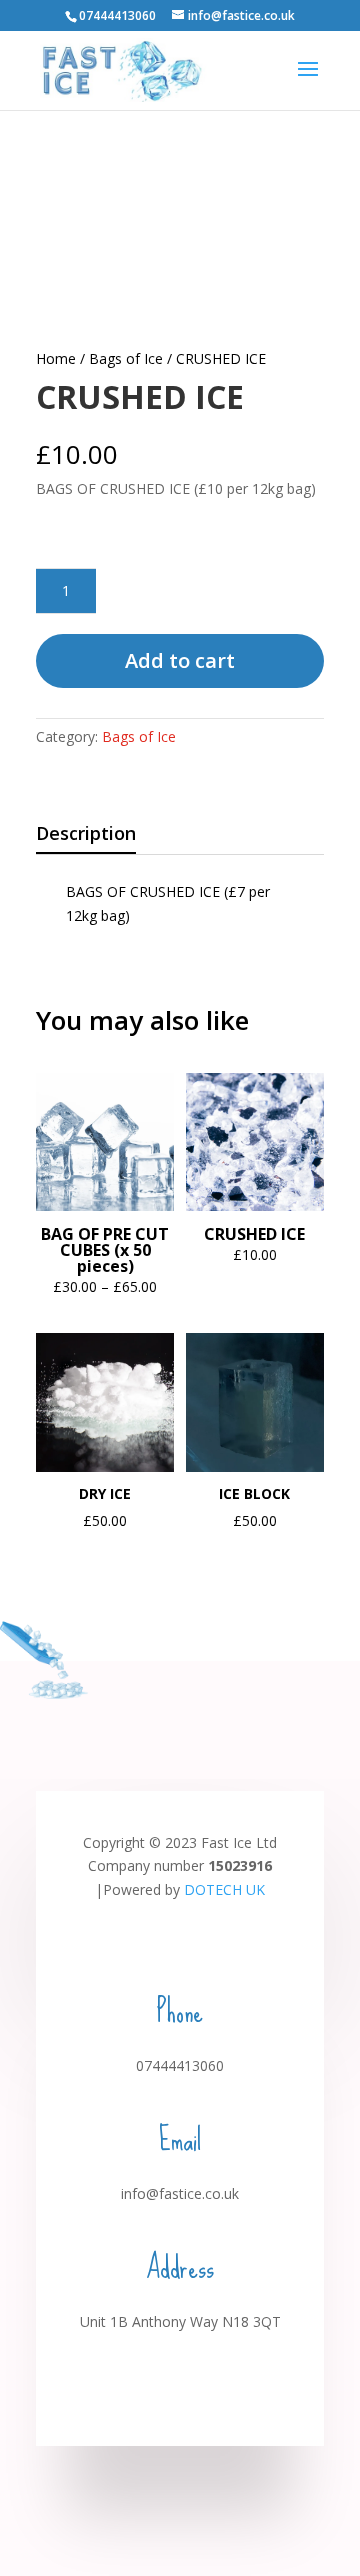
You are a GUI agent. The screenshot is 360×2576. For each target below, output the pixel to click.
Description (86, 833)
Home (56, 358)
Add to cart (180, 660)
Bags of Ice (126, 358)
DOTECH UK (224, 1889)
